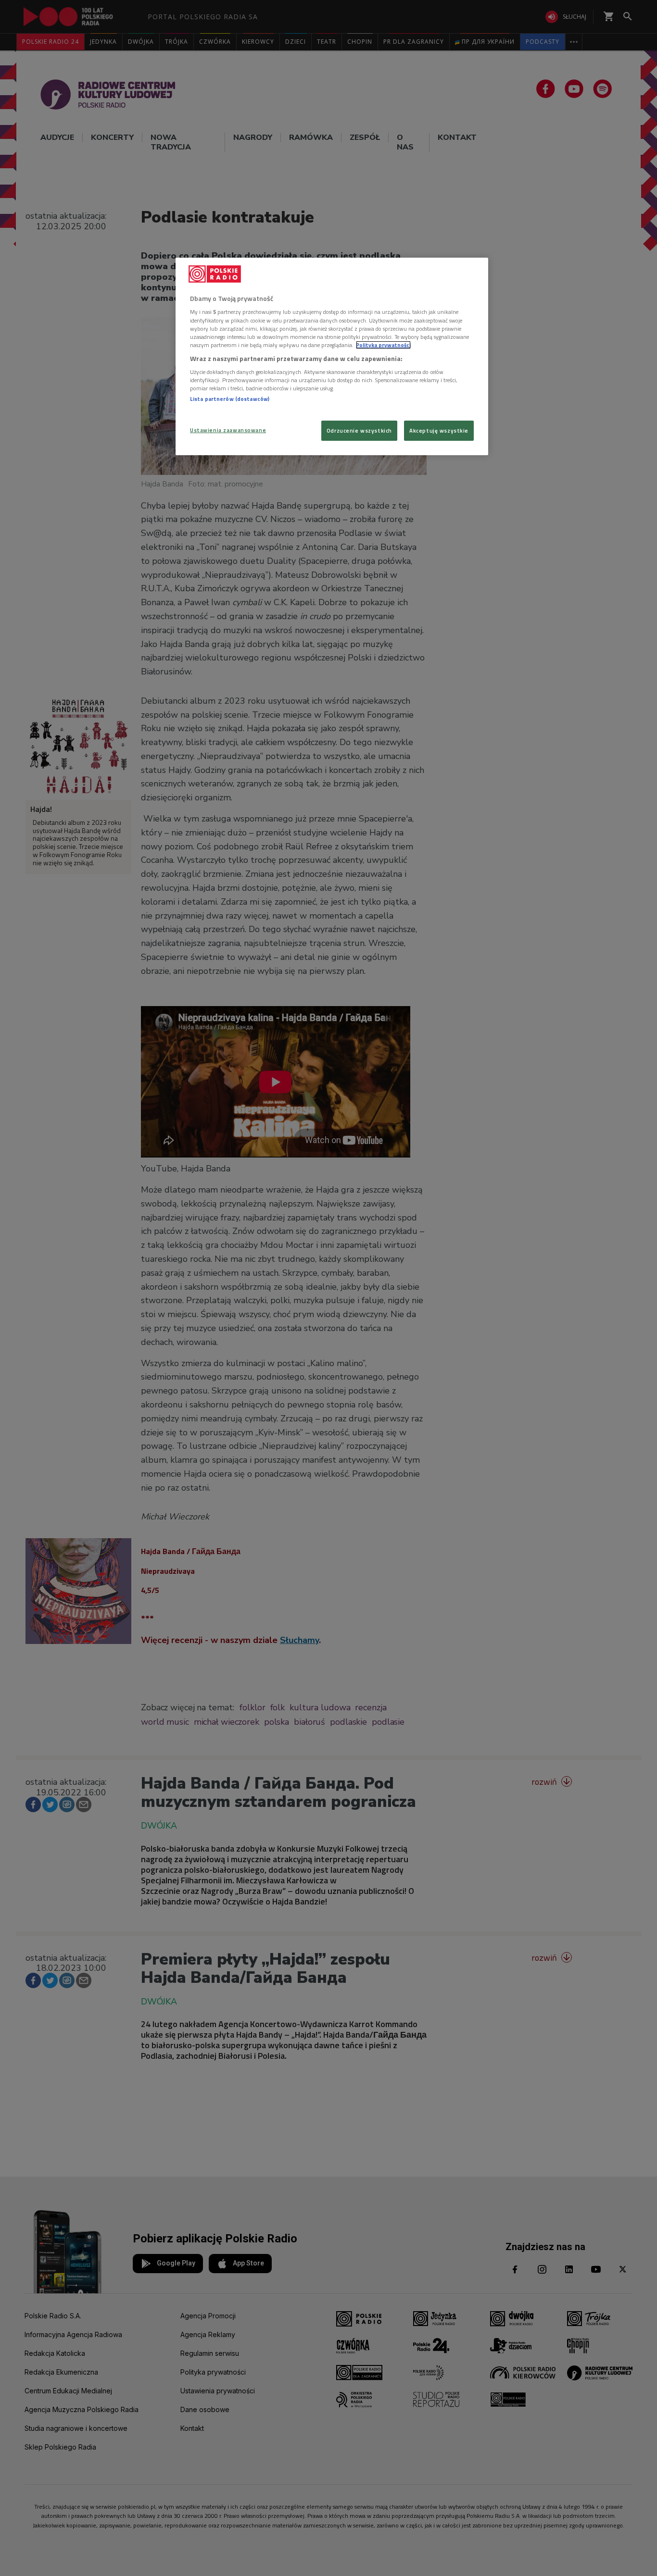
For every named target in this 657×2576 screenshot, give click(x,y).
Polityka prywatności (383, 345)
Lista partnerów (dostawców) (230, 399)
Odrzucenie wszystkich (359, 430)
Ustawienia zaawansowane (228, 430)
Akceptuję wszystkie (439, 430)
